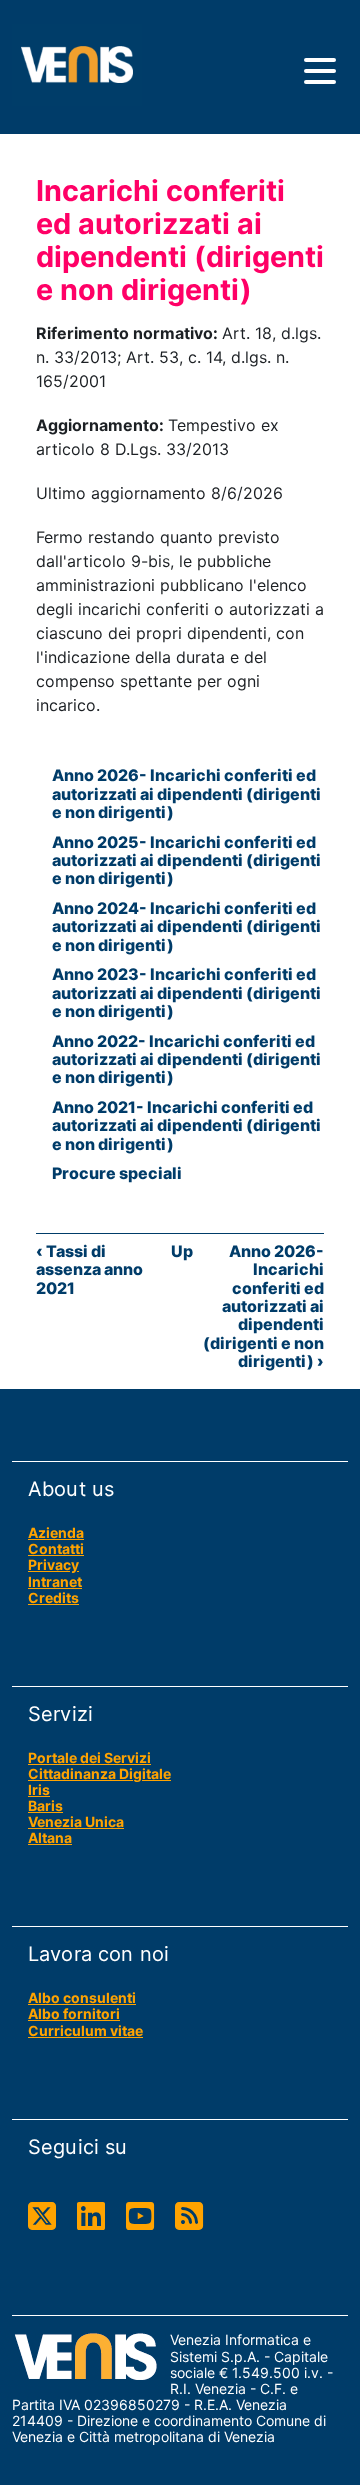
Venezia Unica (76, 1821)
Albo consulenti (82, 1997)
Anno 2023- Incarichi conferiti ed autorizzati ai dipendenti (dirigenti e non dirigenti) (186, 992)
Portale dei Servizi (89, 1757)
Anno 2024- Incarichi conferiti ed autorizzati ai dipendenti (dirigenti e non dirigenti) (186, 926)
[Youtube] (140, 2216)
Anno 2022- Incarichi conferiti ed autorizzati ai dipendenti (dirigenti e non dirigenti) (186, 1059)
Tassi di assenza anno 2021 (89, 1269)
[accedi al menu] (320, 71)
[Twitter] (42, 2216)
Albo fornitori (74, 2013)
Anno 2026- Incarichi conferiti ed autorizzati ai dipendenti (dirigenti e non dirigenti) (186, 793)
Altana (50, 1837)
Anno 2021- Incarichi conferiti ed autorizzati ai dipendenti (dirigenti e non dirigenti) (186, 1125)
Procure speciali (117, 1173)
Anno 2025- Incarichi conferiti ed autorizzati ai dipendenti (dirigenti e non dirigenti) (186, 860)
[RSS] (189, 2216)
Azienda (56, 1532)
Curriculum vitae (85, 2030)
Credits (53, 1597)
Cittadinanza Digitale (99, 1773)
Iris (39, 1789)
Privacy (53, 1564)
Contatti (56, 1548)
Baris (45, 1805)
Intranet (55, 1581)
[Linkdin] (91, 2216)
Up (182, 1251)
